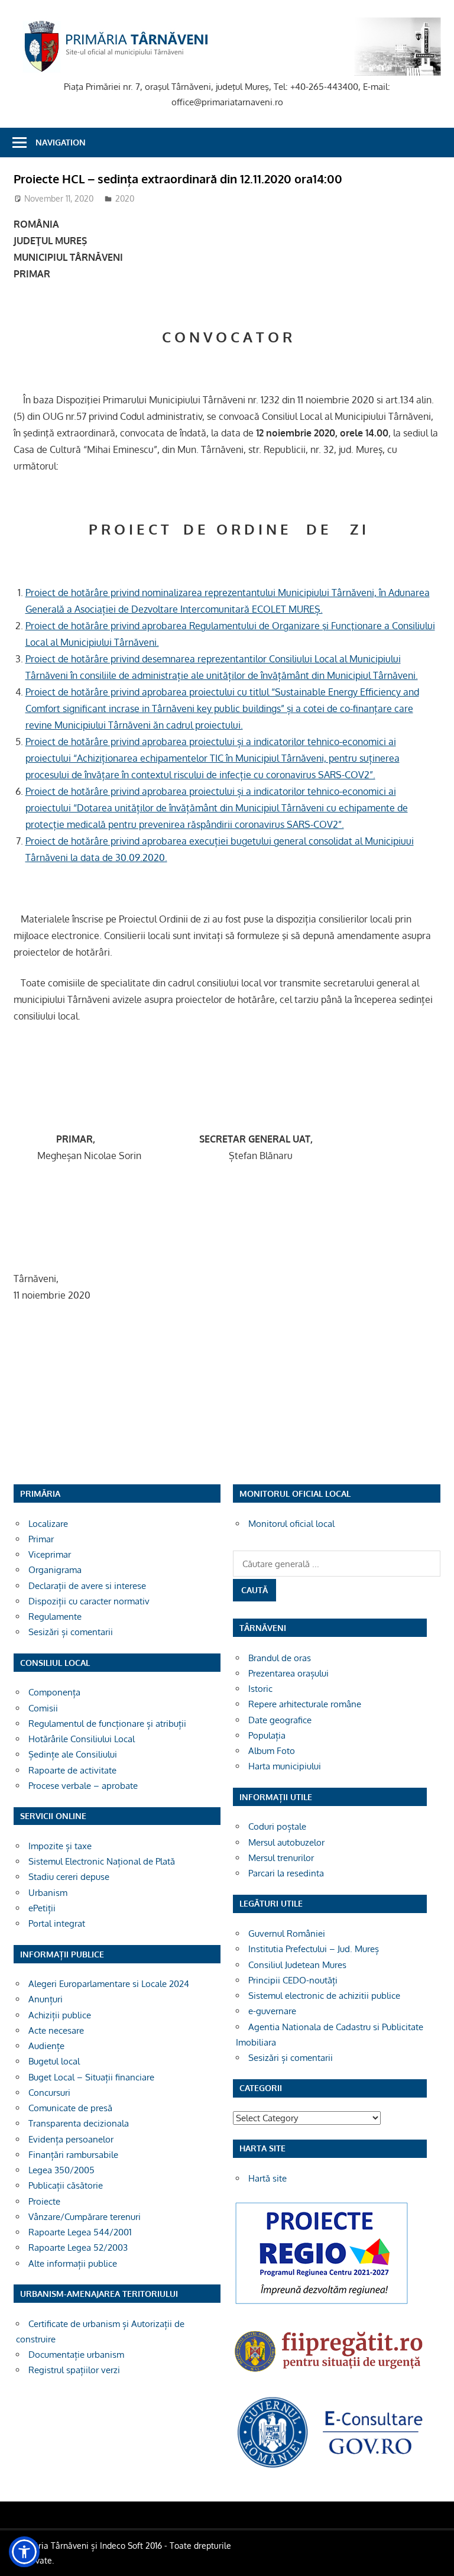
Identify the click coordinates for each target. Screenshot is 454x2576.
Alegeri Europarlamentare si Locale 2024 (109, 1984)
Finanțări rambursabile (73, 2155)
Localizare (48, 1524)
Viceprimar (50, 1554)
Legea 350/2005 (61, 2170)
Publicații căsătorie (66, 2185)
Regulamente (55, 1617)
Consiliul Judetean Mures (297, 1965)
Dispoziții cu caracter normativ (89, 1601)
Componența (54, 1692)
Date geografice (280, 1720)
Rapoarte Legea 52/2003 (78, 2247)
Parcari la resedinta (286, 1873)
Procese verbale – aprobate (83, 1786)
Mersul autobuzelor (286, 1842)
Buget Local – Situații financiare (91, 2077)
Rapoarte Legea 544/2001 (80, 2232)
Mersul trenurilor (281, 1858)
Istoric (260, 1689)
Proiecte (44, 2201)
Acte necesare (56, 2030)
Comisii (43, 1708)
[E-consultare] (330, 2467)
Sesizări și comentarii (71, 1632)
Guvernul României (287, 1933)
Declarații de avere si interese (87, 1586)
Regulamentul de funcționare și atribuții (107, 1724)
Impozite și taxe (60, 1846)
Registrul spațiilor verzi (74, 2370)
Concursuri (49, 2093)
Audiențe (46, 2046)
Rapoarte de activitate (72, 1770)
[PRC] (322, 2304)
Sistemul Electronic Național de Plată (102, 1861)
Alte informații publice (73, 2263)
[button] (24, 2552)
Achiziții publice (60, 2015)
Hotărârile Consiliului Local (82, 1739)
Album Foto (272, 1751)
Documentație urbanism (76, 2355)
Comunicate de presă (70, 2108)
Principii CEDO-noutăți (293, 1980)
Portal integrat (57, 1923)
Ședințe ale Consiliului (73, 1754)
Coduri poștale (277, 1826)
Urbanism (48, 1893)
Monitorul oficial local (291, 1524)
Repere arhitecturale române (305, 1704)
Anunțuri (46, 1999)
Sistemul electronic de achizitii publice (324, 1996)
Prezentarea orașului (288, 1673)
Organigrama (55, 1570)
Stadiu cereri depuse (69, 1877)
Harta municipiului (285, 1766)
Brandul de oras (280, 1658)
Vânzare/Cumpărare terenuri (85, 2217)
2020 (125, 198)
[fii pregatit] (330, 2375)
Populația (267, 1735)
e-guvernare (272, 2011)
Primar (41, 1539)
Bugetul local (54, 2061)
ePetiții (42, 1908)
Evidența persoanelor (71, 2139)
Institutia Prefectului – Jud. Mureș (314, 1949)
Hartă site (267, 2178)
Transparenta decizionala (79, 2123)
